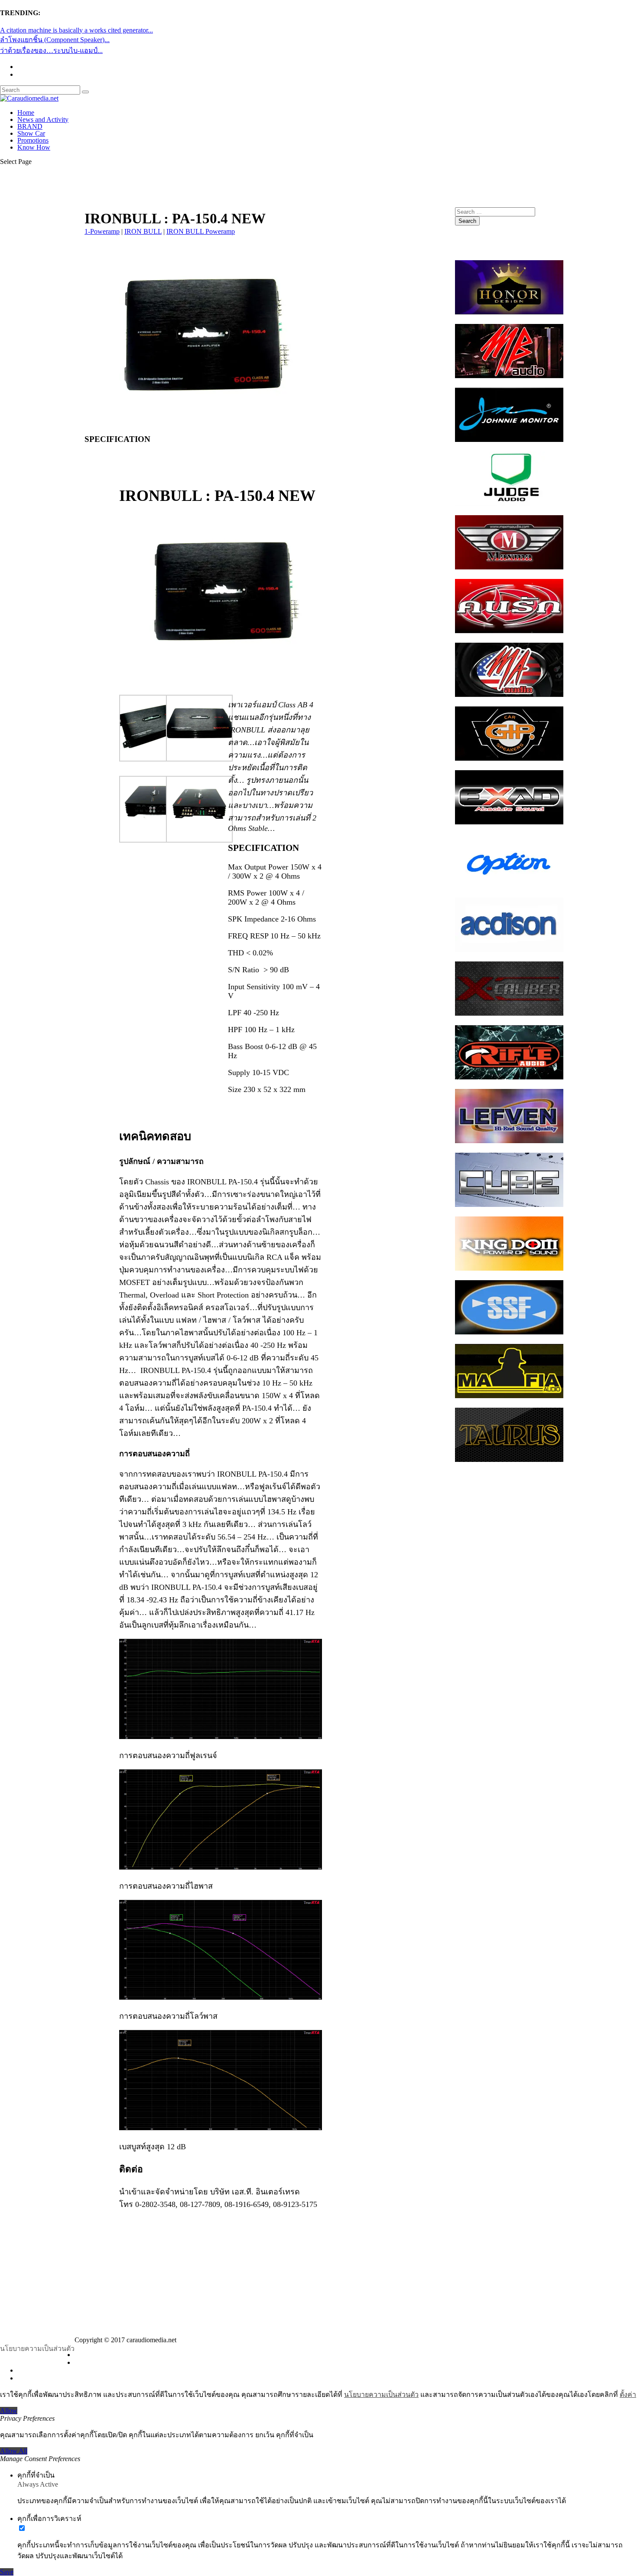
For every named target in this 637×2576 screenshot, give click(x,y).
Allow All (14, 2451)
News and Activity (43, 119)
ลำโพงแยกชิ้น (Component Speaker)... (55, 40)
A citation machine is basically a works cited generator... (76, 30)
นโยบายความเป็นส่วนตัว (37, 2349)
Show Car (31, 133)
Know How (34, 147)
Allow (9, 2411)
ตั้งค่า (628, 2395)
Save (7, 2572)
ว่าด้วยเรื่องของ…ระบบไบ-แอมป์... (51, 51)
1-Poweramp (102, 231)
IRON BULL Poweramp (201, 231)
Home (26, 113)
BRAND (30, 126)
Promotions (33, 140)
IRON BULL (143, 231)
